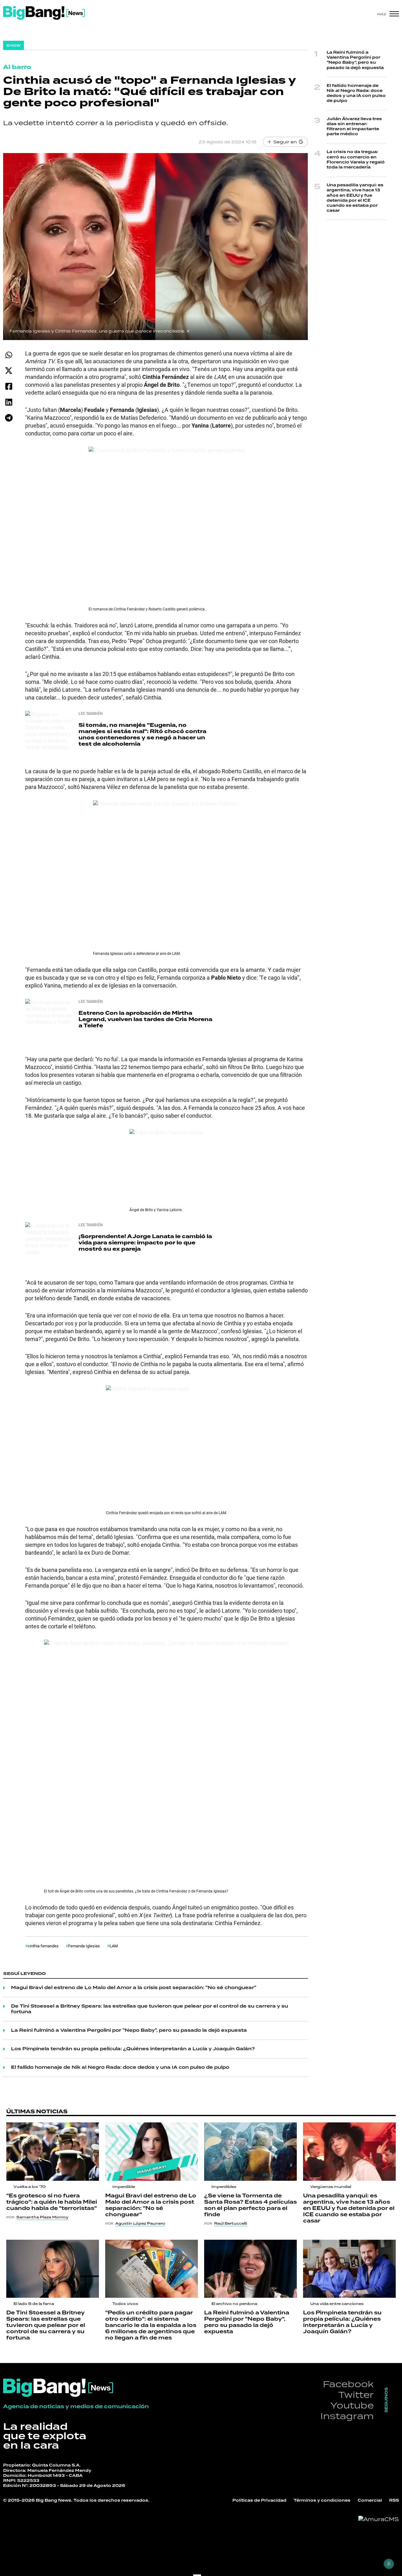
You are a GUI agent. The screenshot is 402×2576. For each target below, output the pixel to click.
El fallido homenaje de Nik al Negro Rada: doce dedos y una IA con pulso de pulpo (120, 2068)
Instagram (347, 2416)
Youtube (352, 2405)
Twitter (356, 2395)
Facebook (348, 2384)
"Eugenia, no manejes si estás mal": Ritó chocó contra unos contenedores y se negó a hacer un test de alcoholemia (142, 734)
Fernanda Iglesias (84, 1946)
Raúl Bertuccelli (231, 2223)
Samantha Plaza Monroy (42, 2217)
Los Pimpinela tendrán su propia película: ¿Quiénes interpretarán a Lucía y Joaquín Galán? (133, 2049)
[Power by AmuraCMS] (379, 2519)
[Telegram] (9, 418)
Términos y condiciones (322, 2501)
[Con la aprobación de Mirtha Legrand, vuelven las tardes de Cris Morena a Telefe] (50, 1024)
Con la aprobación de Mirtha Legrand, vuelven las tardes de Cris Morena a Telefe (145, 1019)
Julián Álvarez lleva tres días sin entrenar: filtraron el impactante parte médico (354, 127)
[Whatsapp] (9, 355)
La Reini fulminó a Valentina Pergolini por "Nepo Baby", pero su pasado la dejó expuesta (129, 2030)
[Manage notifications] (389, 2564)
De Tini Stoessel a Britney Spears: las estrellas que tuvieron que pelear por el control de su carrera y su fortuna (149, 2009)
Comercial (370, 2501)
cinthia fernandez (43, 1946)
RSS (394, 2501)
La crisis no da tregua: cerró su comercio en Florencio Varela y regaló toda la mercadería (356, 160)
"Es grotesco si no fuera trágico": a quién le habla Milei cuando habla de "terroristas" (52, 2202)
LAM (114, 1946)
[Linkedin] (9, 402)
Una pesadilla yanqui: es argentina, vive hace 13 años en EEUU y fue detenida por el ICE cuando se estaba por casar (355, 198)
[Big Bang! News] (44, 13)
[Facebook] (9, 386)
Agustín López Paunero (140, 2223)
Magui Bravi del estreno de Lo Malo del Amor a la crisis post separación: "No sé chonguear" (134, 1988)
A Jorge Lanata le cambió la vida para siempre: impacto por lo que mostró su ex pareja (145, 1243)
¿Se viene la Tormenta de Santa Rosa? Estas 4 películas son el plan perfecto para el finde (250, 2205)
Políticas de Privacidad (259, 2501)
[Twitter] (9, 371)
